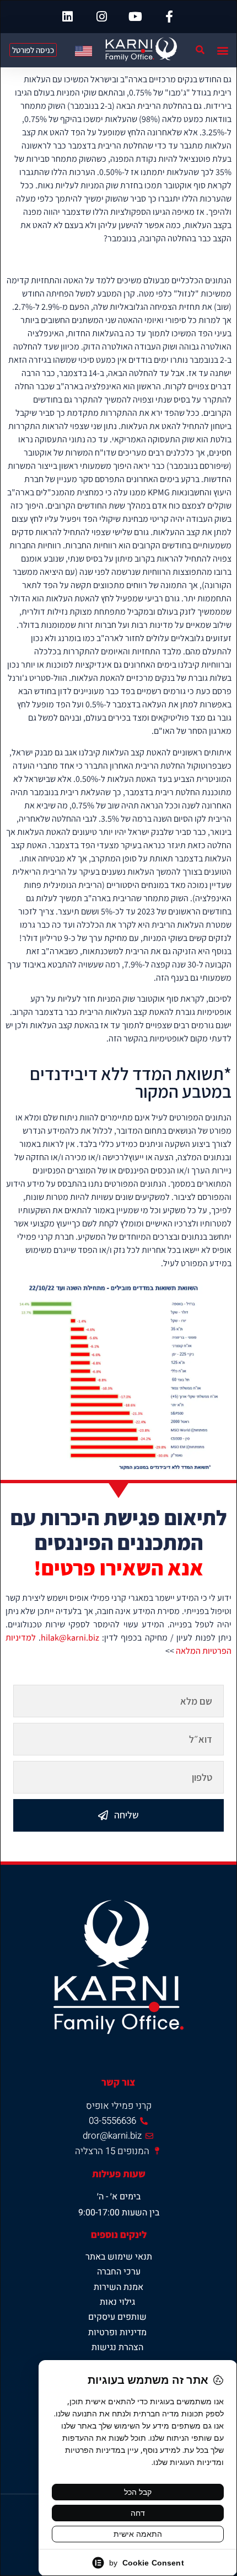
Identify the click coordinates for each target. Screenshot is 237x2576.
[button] (222, 50)
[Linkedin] (68, 17)
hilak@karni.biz (70, 1638)
